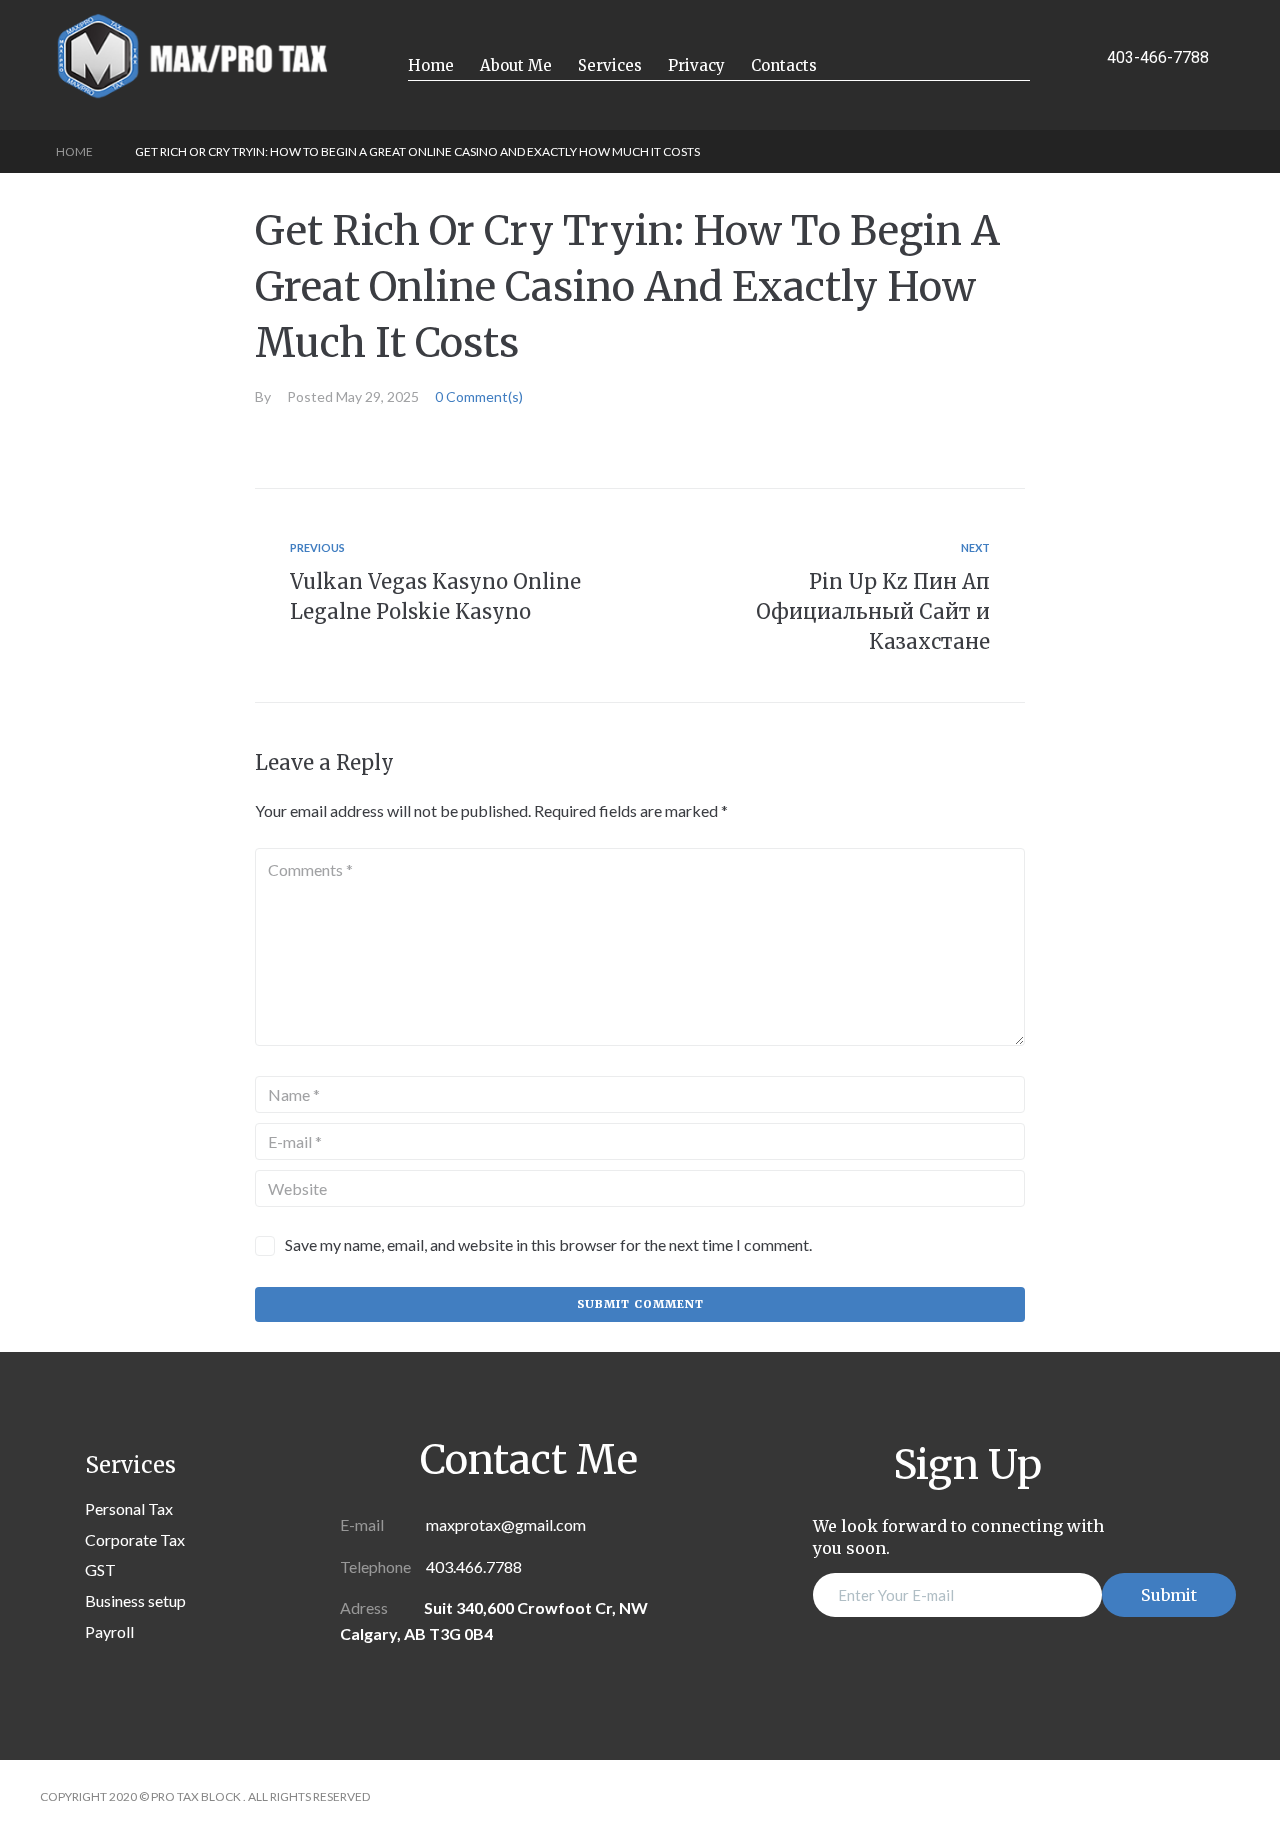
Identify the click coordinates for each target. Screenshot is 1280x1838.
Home (74, 151)
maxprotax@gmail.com (504, 1524)
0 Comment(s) (479, 396)
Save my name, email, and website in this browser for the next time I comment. (548, 1244)
